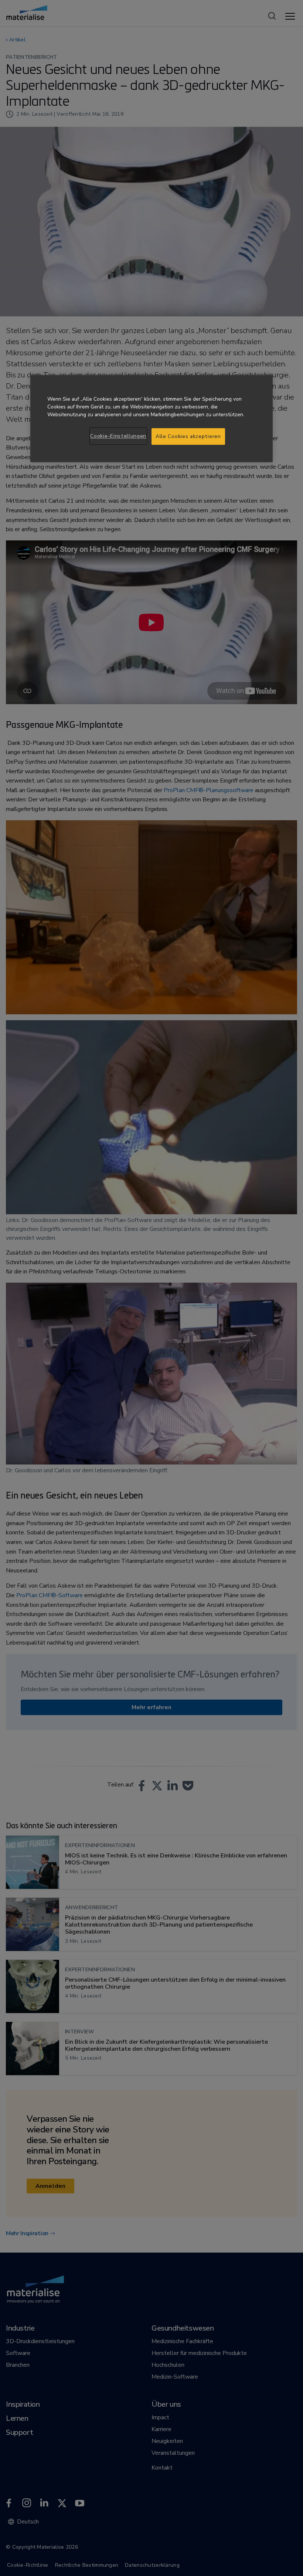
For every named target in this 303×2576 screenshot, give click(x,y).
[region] (151, 419)
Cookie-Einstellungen (118, 436)
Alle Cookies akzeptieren (188, 436)
